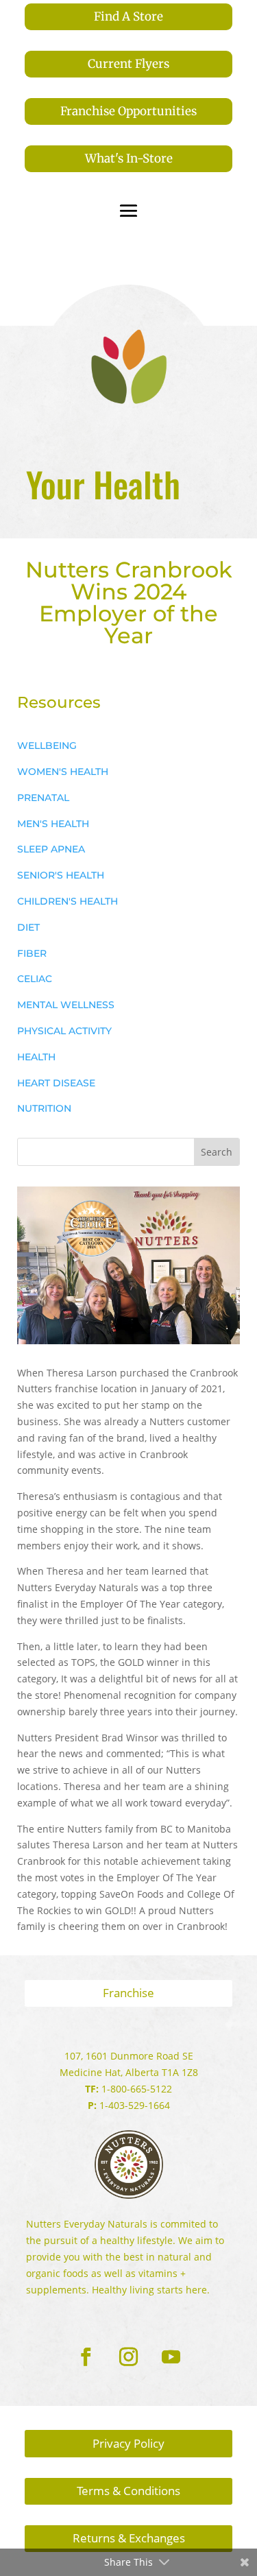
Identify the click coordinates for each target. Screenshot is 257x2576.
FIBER (32, 953)
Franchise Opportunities (128, 111)
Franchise (128, 1993)
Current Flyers (128, 64)
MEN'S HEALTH (53, 824)
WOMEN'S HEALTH (63, 772)
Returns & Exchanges (129, 2538)
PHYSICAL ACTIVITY (64, 1031)
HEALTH (36, 1057)
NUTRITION (44, 1108)
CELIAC (35, 979)
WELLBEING (47, 746)
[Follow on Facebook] (86, 2357)
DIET (28, 927)
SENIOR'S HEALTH (61, 875)
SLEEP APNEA (51, 849)
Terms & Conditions (128, 2491)
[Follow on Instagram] (129, 2357)
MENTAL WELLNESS (66, 1005)
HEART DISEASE (56, 1083)
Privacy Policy (128, 2443)
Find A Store (128, 16)
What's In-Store (129, 158)
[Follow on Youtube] (171, 2357)
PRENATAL (43, 798)
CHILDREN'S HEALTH (68, 901)
